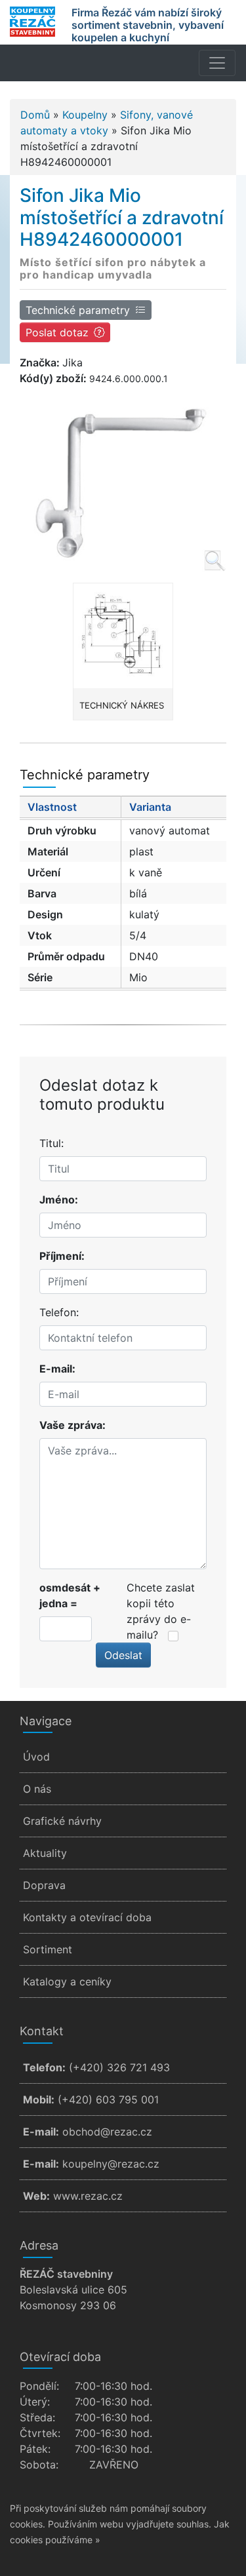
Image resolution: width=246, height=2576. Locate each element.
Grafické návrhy (62, 1821)
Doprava (44, 1885)
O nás (37, 1789)
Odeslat (123, 1655)
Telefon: (59, 1312)
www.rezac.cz (88, 2196)
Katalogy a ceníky (67, 1981)
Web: (36, 2196)
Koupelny (85, 115)
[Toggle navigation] (217, 63)
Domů (35, 115)
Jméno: (59, 1200)
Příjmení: (62, 1256)
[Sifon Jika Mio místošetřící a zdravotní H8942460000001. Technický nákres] (123, 636)
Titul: (51, 1143)
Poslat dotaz (57, 332)
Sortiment (48, 1949)
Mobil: (39, 2099)
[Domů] (32, 22)
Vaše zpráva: (72, 1425)
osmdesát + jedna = (70, 1595)
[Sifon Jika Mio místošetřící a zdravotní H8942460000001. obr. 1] (123, 480)
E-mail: (57, 1369)
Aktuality (45, 1853)
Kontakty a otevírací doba (87, 1917)
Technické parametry (78, 310)
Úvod (36, 1757)
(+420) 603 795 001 (108, 2099)
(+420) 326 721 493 (119, 2067)
